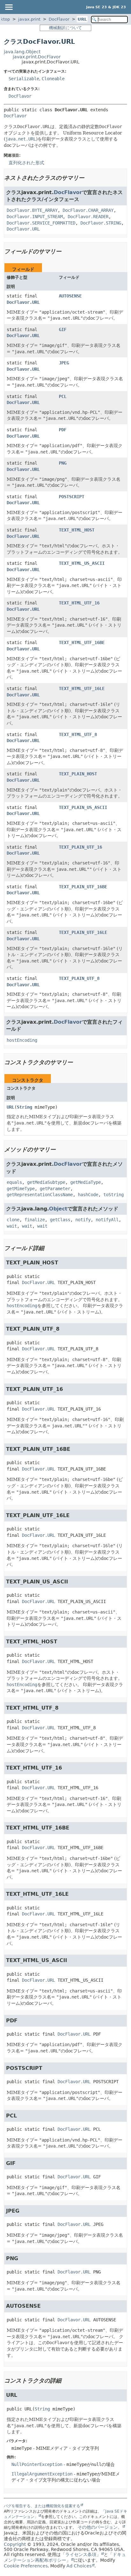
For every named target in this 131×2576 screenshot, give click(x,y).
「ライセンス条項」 (81, 2554)
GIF (63, 329)
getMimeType (21, 1189)
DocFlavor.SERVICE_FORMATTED (41, 223)
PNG (63, 463)
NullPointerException (37, 2464)
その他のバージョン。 (100, 2527)
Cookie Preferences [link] (26, 2566)
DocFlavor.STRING (101, 223)
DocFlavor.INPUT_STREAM (35, 217)
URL (82, 19)
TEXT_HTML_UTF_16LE (82, 688)
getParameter (55, 1189)
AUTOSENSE (70, 296)
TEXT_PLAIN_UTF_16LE (83, 932)
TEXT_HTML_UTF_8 (78, 734)
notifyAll (107, 1220)
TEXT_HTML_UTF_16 (79, 603)
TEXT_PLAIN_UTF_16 (80, 847)
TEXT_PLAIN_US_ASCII (83, 807)
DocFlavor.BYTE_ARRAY (32, 210)
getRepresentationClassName (40, 1195)
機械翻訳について (65, 28)
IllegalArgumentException (42, 2474)
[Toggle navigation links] (9, 7)
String (24, 1107)
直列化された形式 (26, 163)
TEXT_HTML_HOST (77, 530)
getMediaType (86, 1182)
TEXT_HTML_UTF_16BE (82, 642)
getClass (60, 1220)
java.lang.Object (22, 52)
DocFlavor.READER (88, 217)
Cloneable (53, 79)
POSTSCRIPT (72, 497)
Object (58, 1209)
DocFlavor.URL (23, 229)
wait (12, 1226)
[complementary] (26, 2566)
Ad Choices (79, 2566)
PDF (63, 430)
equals (14, 1182)
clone (13, 1220)
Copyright (15, 2544)
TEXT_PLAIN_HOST (78, 774)
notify (83, 1220)
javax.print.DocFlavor (37, 57)
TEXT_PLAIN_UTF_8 (79, 978)
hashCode (88, 1195)
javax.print (29, 19)
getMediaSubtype (46, 1182)
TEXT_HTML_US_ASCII (82, 563)
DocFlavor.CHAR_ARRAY (88, 210)
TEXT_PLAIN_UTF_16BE (83, 887)
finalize (35, 1220)
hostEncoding (22, 1040)
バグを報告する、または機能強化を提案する (42, 2506)
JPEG (64, 363)
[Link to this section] (89, 178)
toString (114, 1195)
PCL (63, 396)
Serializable (24, 79)
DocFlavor (59, 19)
